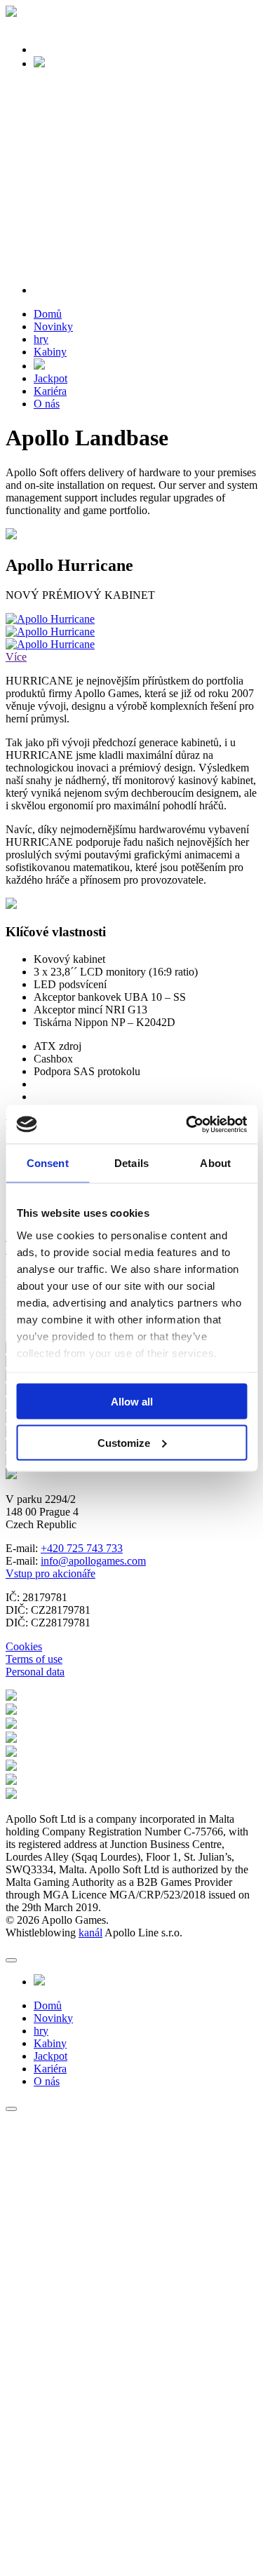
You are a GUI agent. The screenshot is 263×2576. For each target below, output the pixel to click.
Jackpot (50, 378)
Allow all (132, 1402)
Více (16, 657)
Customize (124, 1442)
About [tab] (215, 1163)
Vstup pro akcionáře (50, 1573)
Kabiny (50, 352)
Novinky (53, 326)
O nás (47, 404)
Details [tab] (131, 1163)
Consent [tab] (48, 1163)
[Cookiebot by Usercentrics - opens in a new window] (187, 1124)
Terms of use (34, 1659)
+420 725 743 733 (82, 1548)
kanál (90, 1933)
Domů (48, 314)
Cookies (24, 1646)
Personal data (35, 1672)
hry (41, 339)
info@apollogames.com (93, 1561)
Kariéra (50, 391)
